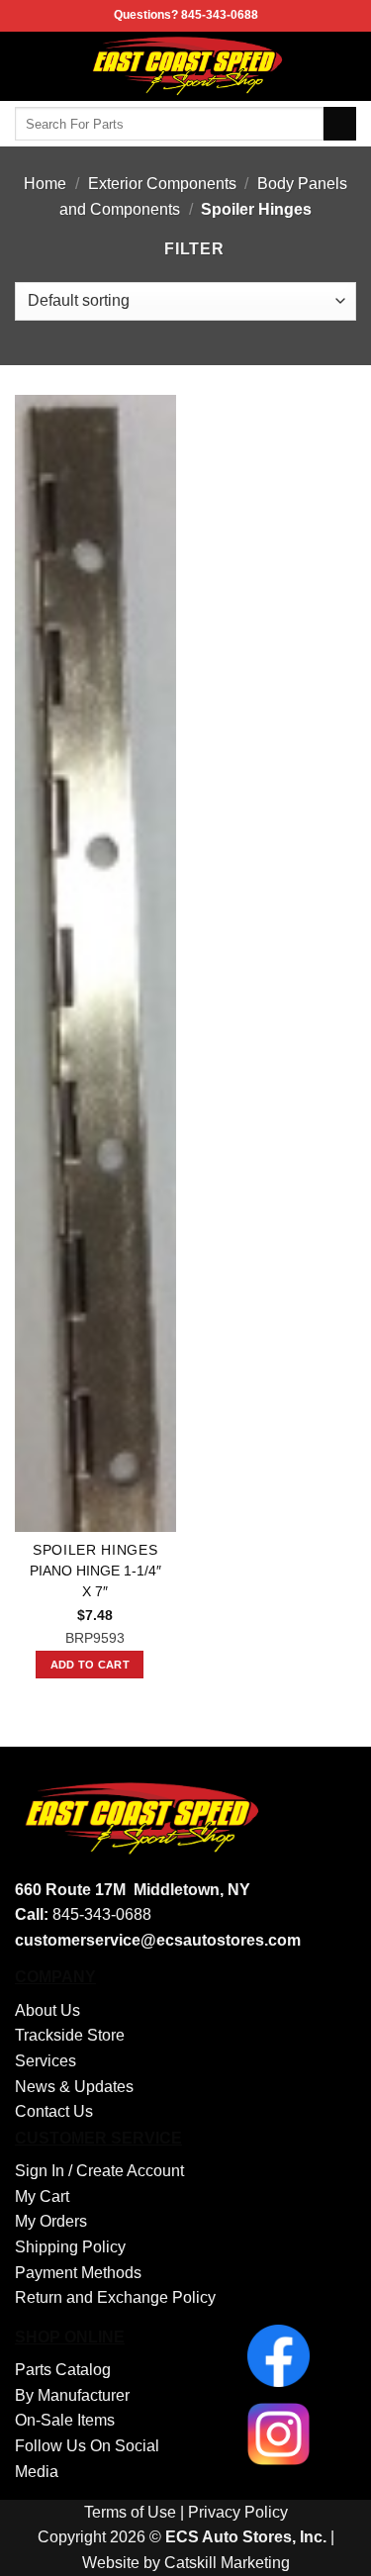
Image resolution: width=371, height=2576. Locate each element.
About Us (47, 2010)
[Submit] (340, 124)
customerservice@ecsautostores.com (158, 1940)
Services (46, 2061)
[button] (27, 66)
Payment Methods (78, 2273)
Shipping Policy (70, 2247)
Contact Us (54, 2111)
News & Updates (74, 2087)
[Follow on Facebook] (343, 66)
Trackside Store (70, 2035)
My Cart (42, 2196)
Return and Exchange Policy (115, 2297)
